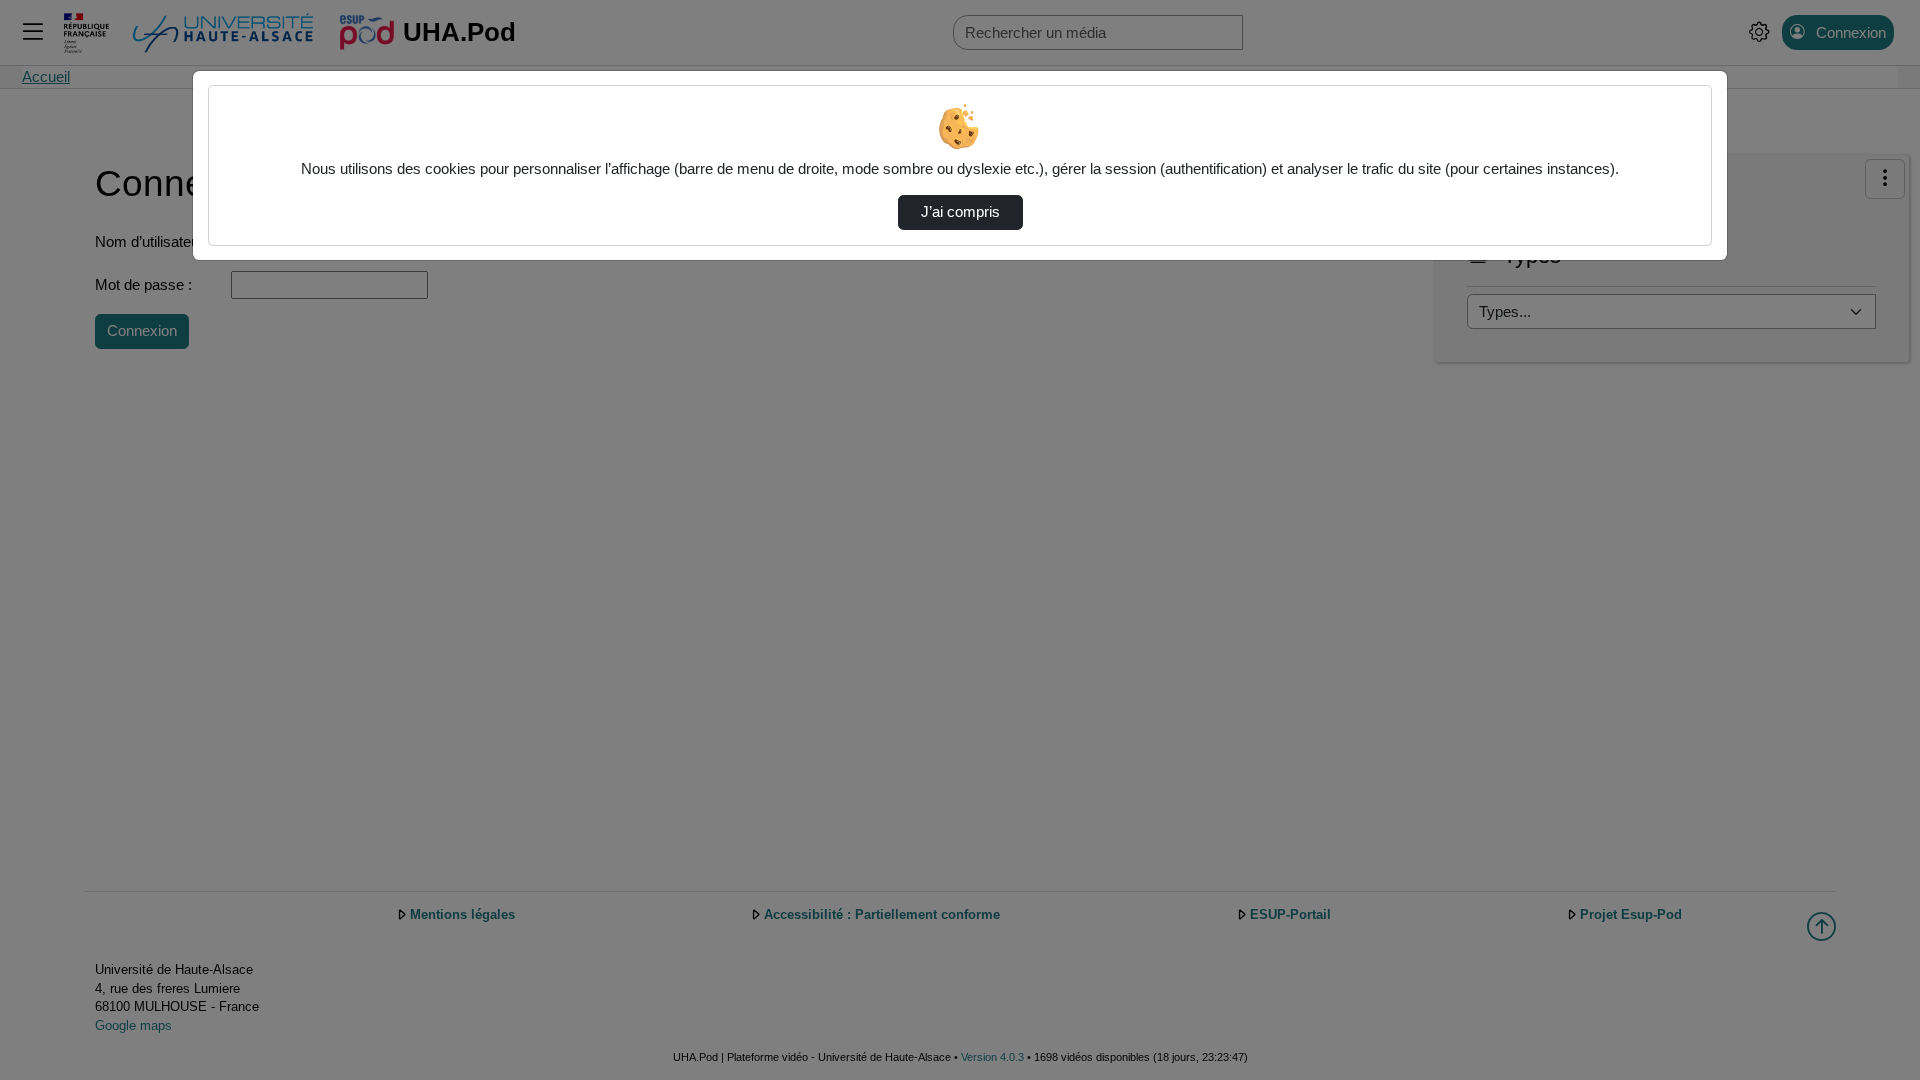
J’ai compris (960, 212)
